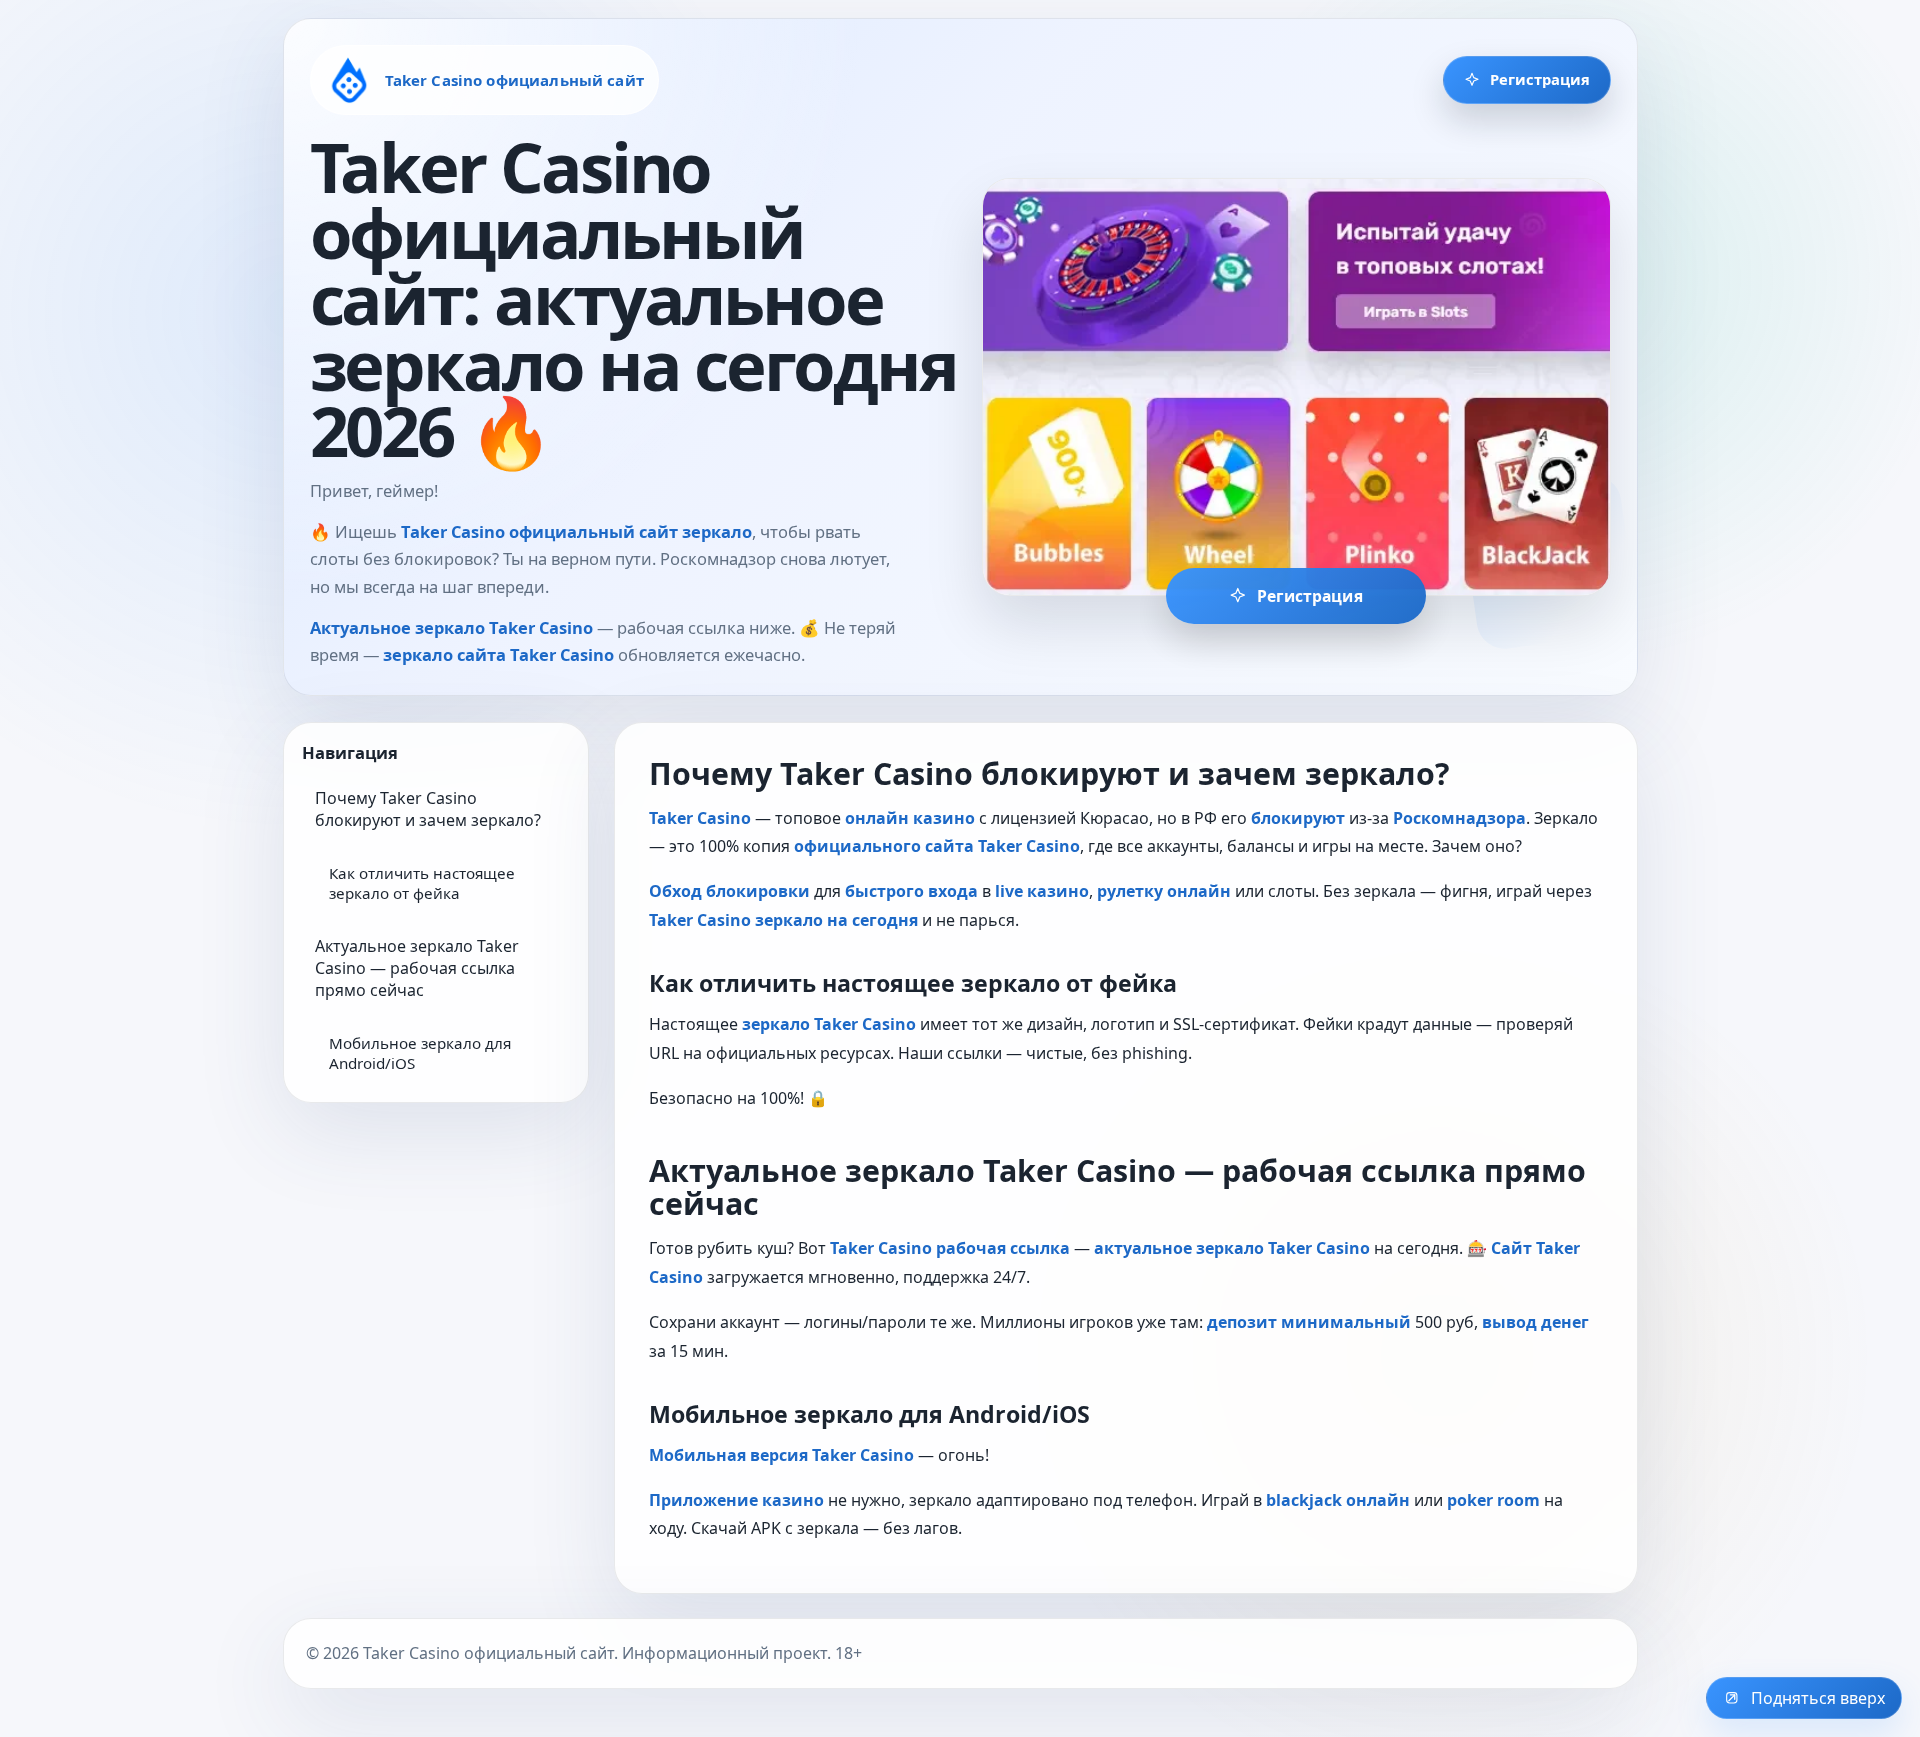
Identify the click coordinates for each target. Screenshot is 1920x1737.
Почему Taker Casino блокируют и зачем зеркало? (428, 809)
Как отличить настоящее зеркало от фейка (422, 883)
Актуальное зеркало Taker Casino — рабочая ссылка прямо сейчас (417, 968)
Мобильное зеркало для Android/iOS (420, 1053)
